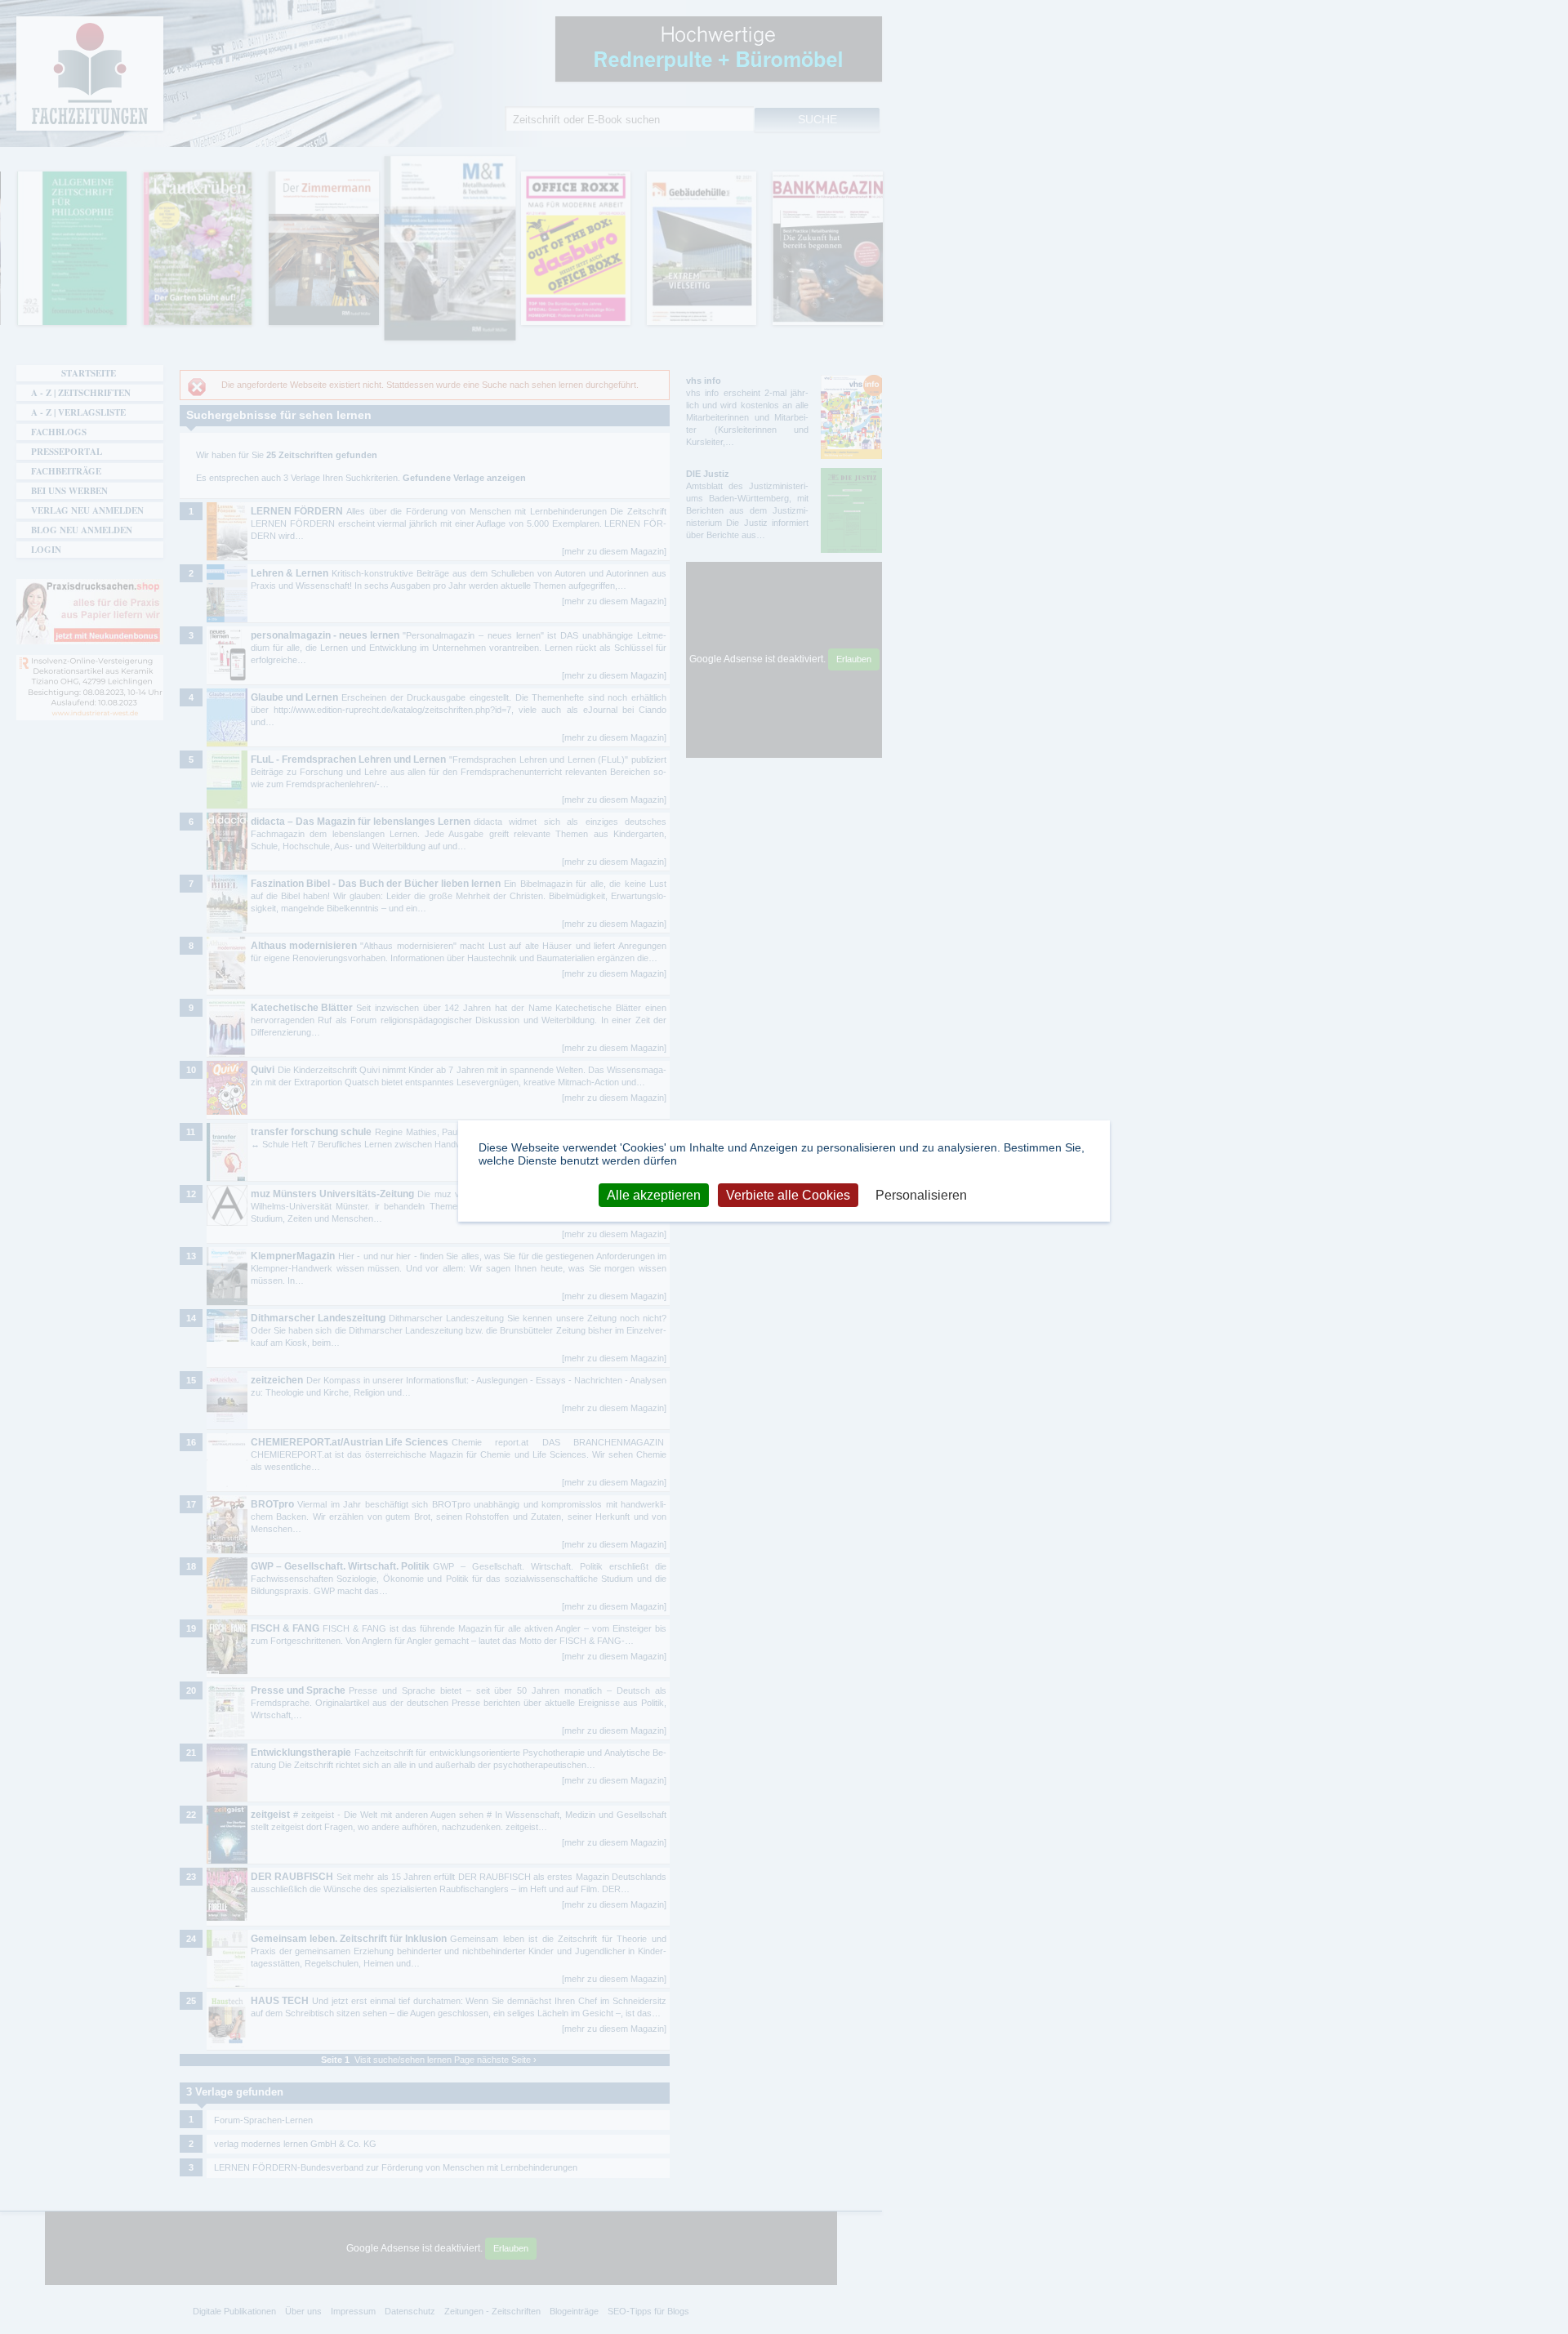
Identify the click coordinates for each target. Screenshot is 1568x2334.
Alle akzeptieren (654, 1195)
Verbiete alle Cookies (788, 1195)
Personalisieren (921, 1195)
